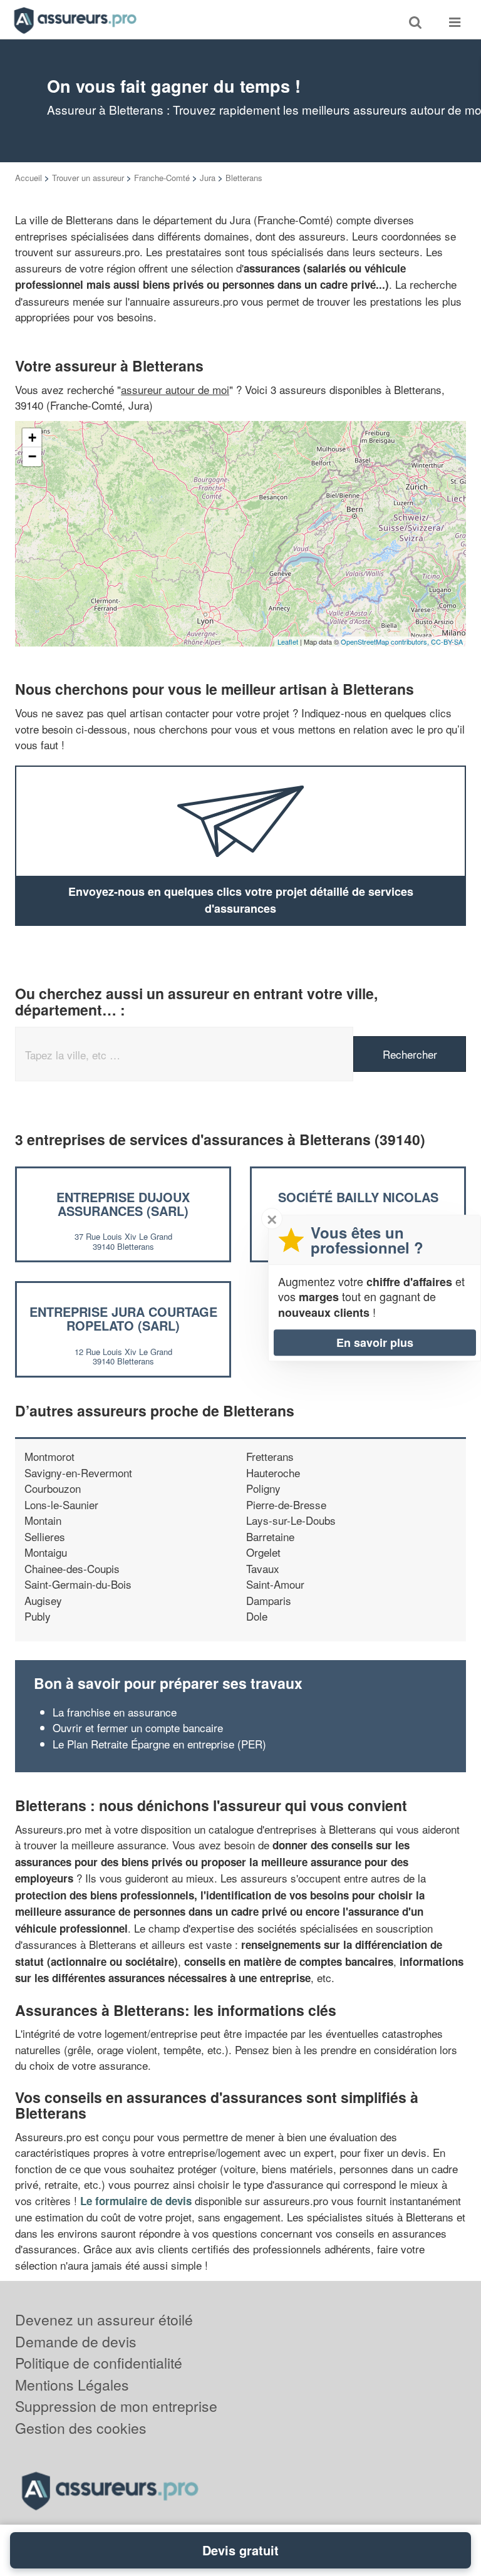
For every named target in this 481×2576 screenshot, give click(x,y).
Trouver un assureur (88, 178)
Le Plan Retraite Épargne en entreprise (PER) (159, 1744)
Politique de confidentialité (99, 2363)
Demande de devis (76, 2341)
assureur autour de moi (175, 389)
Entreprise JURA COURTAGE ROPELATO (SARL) (123, 1318)
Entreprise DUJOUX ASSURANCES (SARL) (123, 1204)
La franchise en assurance (115, 1712)
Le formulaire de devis (136, 2201)
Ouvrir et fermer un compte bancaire (138, 1727)
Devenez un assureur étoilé (104, 2319)
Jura (208, 178)
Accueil (28, 178)
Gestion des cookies (81, 2428)
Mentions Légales (72, 2385)
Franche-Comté (162, 178)
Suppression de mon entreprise (116, 2406)
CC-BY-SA (447, 641)
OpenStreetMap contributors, (386, 641)
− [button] (32, 456)
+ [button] (32, 438)
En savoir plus (375, 1343)
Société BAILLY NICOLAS (358, 1197)
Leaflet (288, 641)
